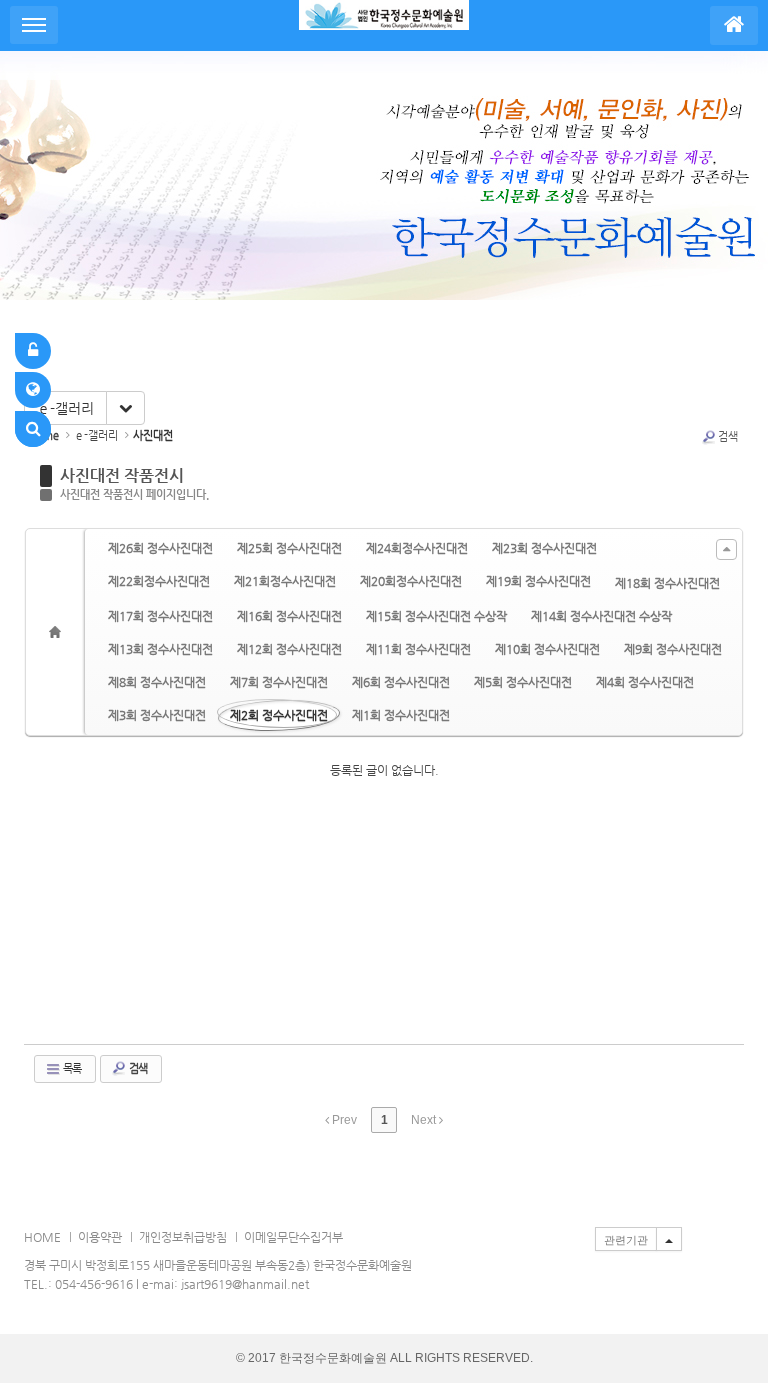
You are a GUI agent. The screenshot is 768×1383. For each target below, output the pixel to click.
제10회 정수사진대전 (547, 649)
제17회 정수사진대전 (160, 616)
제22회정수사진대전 (159, 581)
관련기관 (626, 1240)
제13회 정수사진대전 (160, 649)
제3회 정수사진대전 (157, 715)
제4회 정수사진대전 (645, 682)
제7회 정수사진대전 (279, 682)
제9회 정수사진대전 (673, 649)
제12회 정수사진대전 (289, 649)
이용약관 (100, 1237)
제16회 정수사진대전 (289, 616)
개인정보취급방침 (183, 1237)
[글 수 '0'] (58, 632)
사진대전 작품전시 (122, 475)
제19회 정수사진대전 (538, 581)
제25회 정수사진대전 (289, 548)
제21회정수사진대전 (285, 581)
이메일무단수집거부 (293, 1237)
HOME (42, 1237)
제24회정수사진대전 (417, 548)
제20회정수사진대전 (411, 581)
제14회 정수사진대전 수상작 (601, 616)
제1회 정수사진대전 (401, 715)
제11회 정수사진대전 (418, 649)
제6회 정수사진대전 (401, 682)
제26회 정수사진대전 (160, 548)
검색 (728, 436)
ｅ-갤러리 (65, 408)
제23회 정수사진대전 (544, 548)
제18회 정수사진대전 (667, 583)
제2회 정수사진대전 (279, 715)
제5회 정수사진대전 (523, 682)
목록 (71, 1068)
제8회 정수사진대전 (157, 682)
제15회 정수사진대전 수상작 (436, 616)
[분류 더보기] (726, 549)
